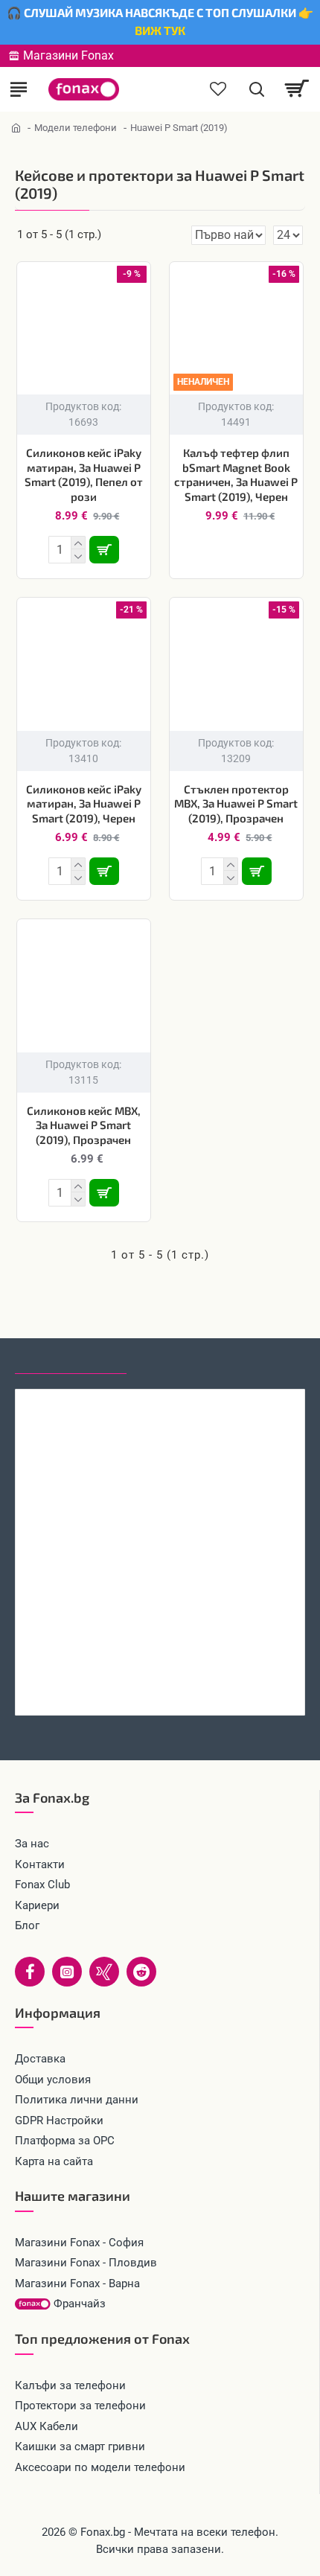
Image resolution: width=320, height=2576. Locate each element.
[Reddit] (141, 1972)
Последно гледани (71, 1360)
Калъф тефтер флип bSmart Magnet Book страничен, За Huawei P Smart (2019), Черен (236, 474)
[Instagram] (67, 1972)
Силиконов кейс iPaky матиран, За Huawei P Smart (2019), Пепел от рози (84, 474)
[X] (104, 1972)
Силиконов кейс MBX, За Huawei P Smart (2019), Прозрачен (84, 1125)
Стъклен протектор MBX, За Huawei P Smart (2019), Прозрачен (236, 803)
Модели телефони (76, 128)
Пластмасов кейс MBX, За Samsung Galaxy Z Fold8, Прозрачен (160, 1684)
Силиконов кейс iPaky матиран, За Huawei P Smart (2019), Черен (84, 803)
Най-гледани (180, 1360)
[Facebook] (30, 1972)
